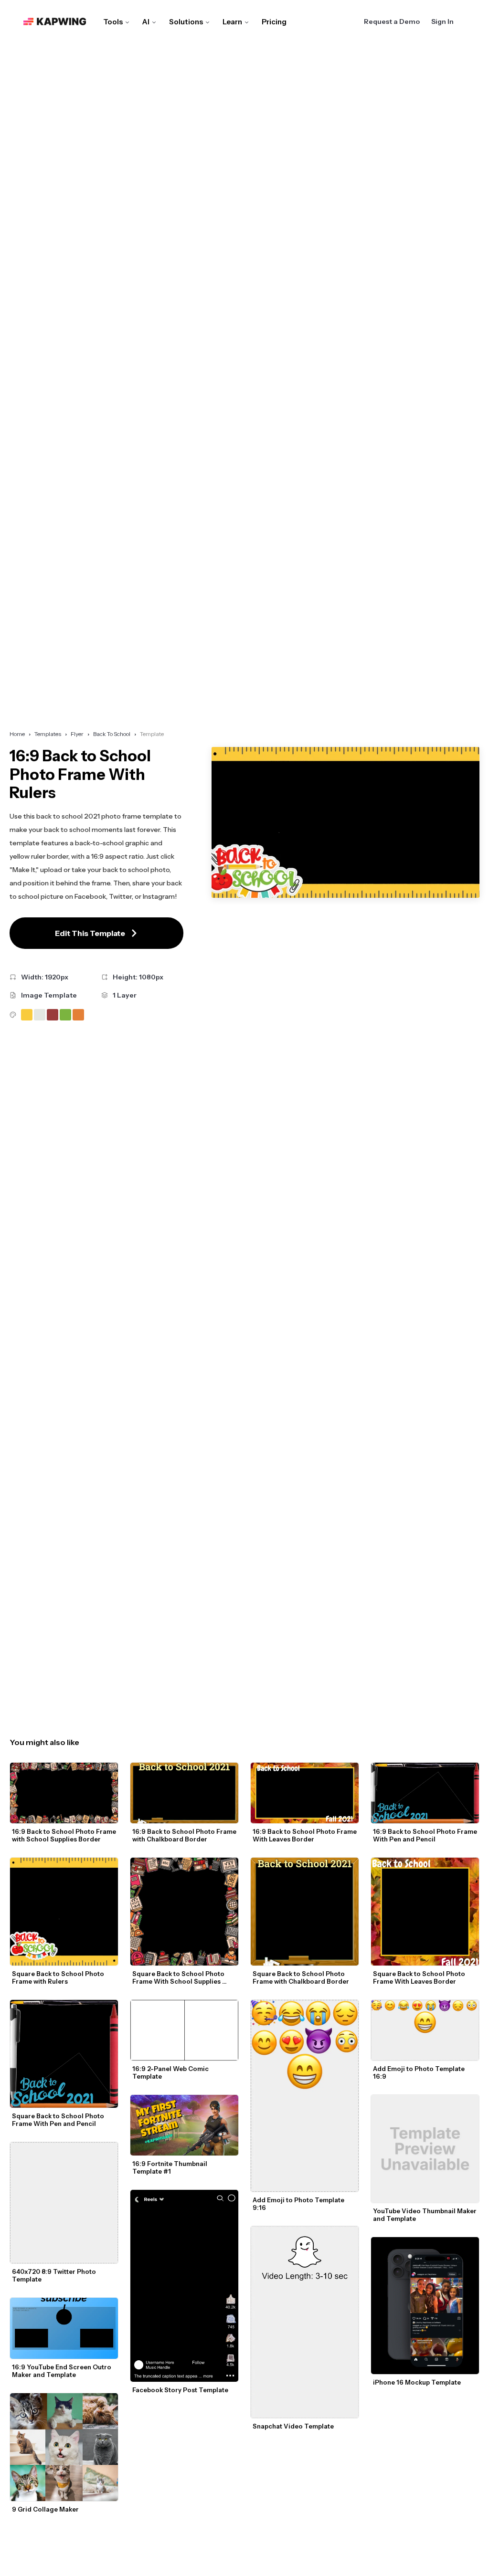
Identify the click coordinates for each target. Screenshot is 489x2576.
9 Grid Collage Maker (45, 2509)
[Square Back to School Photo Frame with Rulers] (64, 1912)
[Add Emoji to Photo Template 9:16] (305, 2096)
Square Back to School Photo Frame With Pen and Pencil (59, 2120)
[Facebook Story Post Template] (184, 2286)
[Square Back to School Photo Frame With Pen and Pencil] (64, 2054)
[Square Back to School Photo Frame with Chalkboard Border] (305, 1912)
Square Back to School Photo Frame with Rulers (59, 1977)
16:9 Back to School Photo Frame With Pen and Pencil (426, 1835)
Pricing (274, 22)
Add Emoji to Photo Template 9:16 (299, 2204)
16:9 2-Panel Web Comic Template (171, 2072)
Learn (232, 22)
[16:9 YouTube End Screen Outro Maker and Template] (64, 2328)
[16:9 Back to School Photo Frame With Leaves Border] (305, 1793)
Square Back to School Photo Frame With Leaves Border (420, 1977)
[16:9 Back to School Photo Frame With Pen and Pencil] (425, 1793)
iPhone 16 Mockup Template (417, 2382)
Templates (48, 734)
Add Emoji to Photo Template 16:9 (420, 2072)
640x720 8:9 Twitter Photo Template (55, 2275)
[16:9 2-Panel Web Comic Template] (184, 2030)
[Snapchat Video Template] (305, 2322)
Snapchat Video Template (293, 2426)
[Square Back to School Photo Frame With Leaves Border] (425, 1912)
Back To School (112, 734)
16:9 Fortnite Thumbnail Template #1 (170, 2167)
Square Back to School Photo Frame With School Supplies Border (179, 1977)
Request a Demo (392, 21)
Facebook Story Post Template (180, 2390)
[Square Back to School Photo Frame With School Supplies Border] (184, 1912)
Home (17, 734)
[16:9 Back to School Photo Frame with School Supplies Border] (64, 1793)
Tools (113, 22)
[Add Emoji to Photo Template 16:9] (425, 2030)
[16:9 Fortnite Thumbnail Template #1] (184, 2125)
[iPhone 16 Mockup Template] (425, 2306)
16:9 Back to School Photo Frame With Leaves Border (305, 1835)
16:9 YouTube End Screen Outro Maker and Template (62, 2371)
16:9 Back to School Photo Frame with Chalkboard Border (185, 1835)
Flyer (77, 734)
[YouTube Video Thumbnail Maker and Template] (425, 2149)
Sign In (442, 21)
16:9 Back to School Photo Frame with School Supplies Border (65, 1835)
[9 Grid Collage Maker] (64, 2447)
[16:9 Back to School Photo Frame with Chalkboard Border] (184, 1793)
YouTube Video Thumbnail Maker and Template (425, 2215)
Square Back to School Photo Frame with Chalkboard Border (301, 1977)
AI (146, 22)
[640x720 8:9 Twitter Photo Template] (64, 2203)
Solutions (186, 22)
